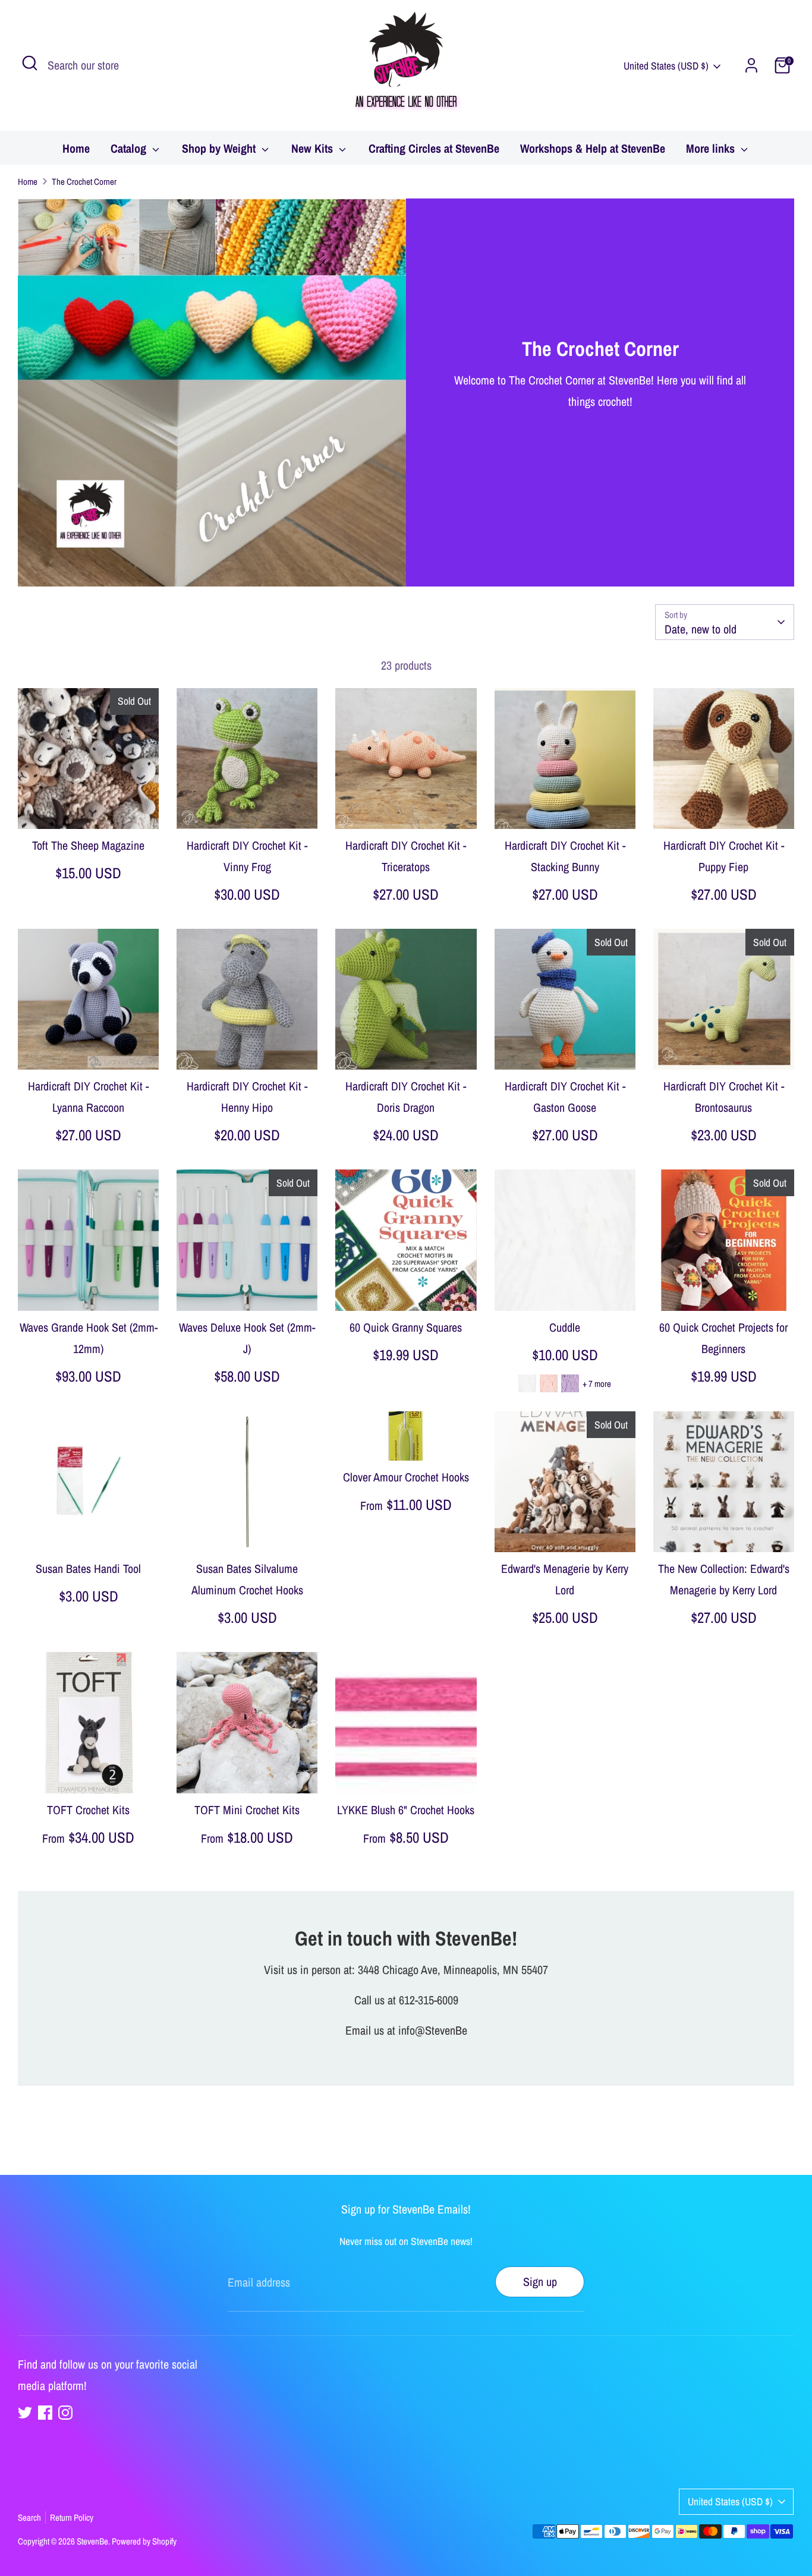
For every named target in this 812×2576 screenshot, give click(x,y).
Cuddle (565, 1327)
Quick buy (89, 807)
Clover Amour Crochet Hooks (406, 1477)
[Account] (751, 65)
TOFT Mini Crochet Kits (247, 1810)
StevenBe (92, 2541)
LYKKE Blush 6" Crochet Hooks (406, 1810)
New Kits (314, 148)
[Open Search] (30, 63)
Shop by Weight (220, 148)
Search (29, 2517)
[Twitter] (25, 2413)
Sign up (540, 2282)
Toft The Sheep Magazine (88, 845)
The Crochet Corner (84, 182)
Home (76, 148)
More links (712, 148)
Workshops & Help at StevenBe (593, 148)
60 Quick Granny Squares (406, 1327)
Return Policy (72, 2517)
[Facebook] (45, 2413)
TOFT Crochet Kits (88, 1810)
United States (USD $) (666, 66)
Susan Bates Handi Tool (88, 1568)
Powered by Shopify (144, 2541)
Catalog (130, 148)
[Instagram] (65, 2413)
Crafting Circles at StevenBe (434, 148)
